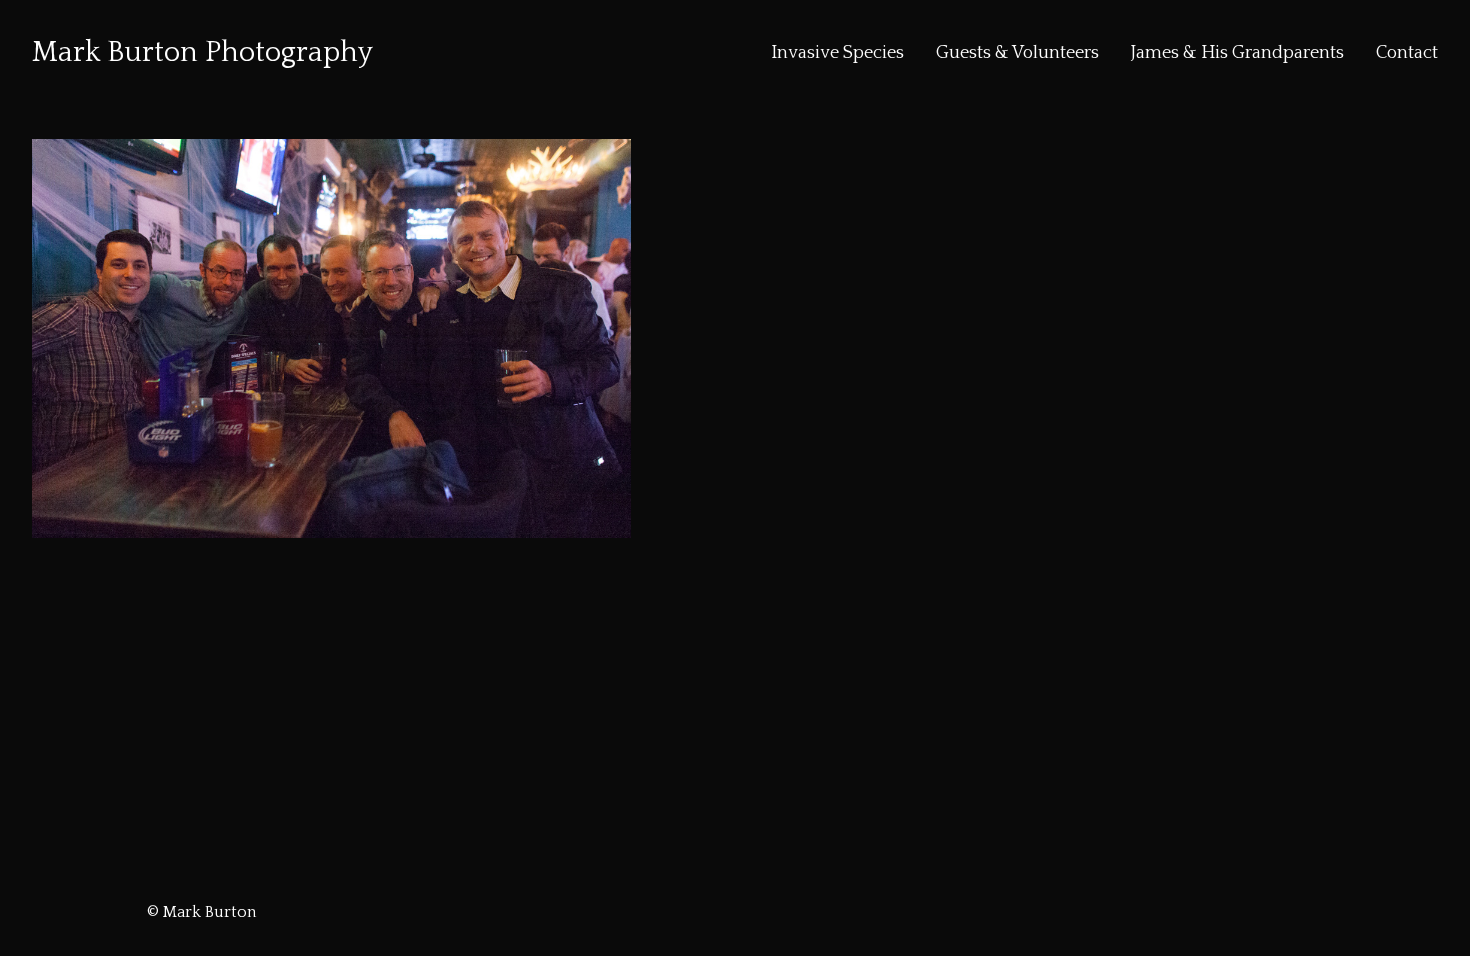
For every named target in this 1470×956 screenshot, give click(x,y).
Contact (1407, 53)
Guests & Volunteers (1017, 53)
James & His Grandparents (1237, 53)
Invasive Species (837, 53)
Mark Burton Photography (202, 52)
